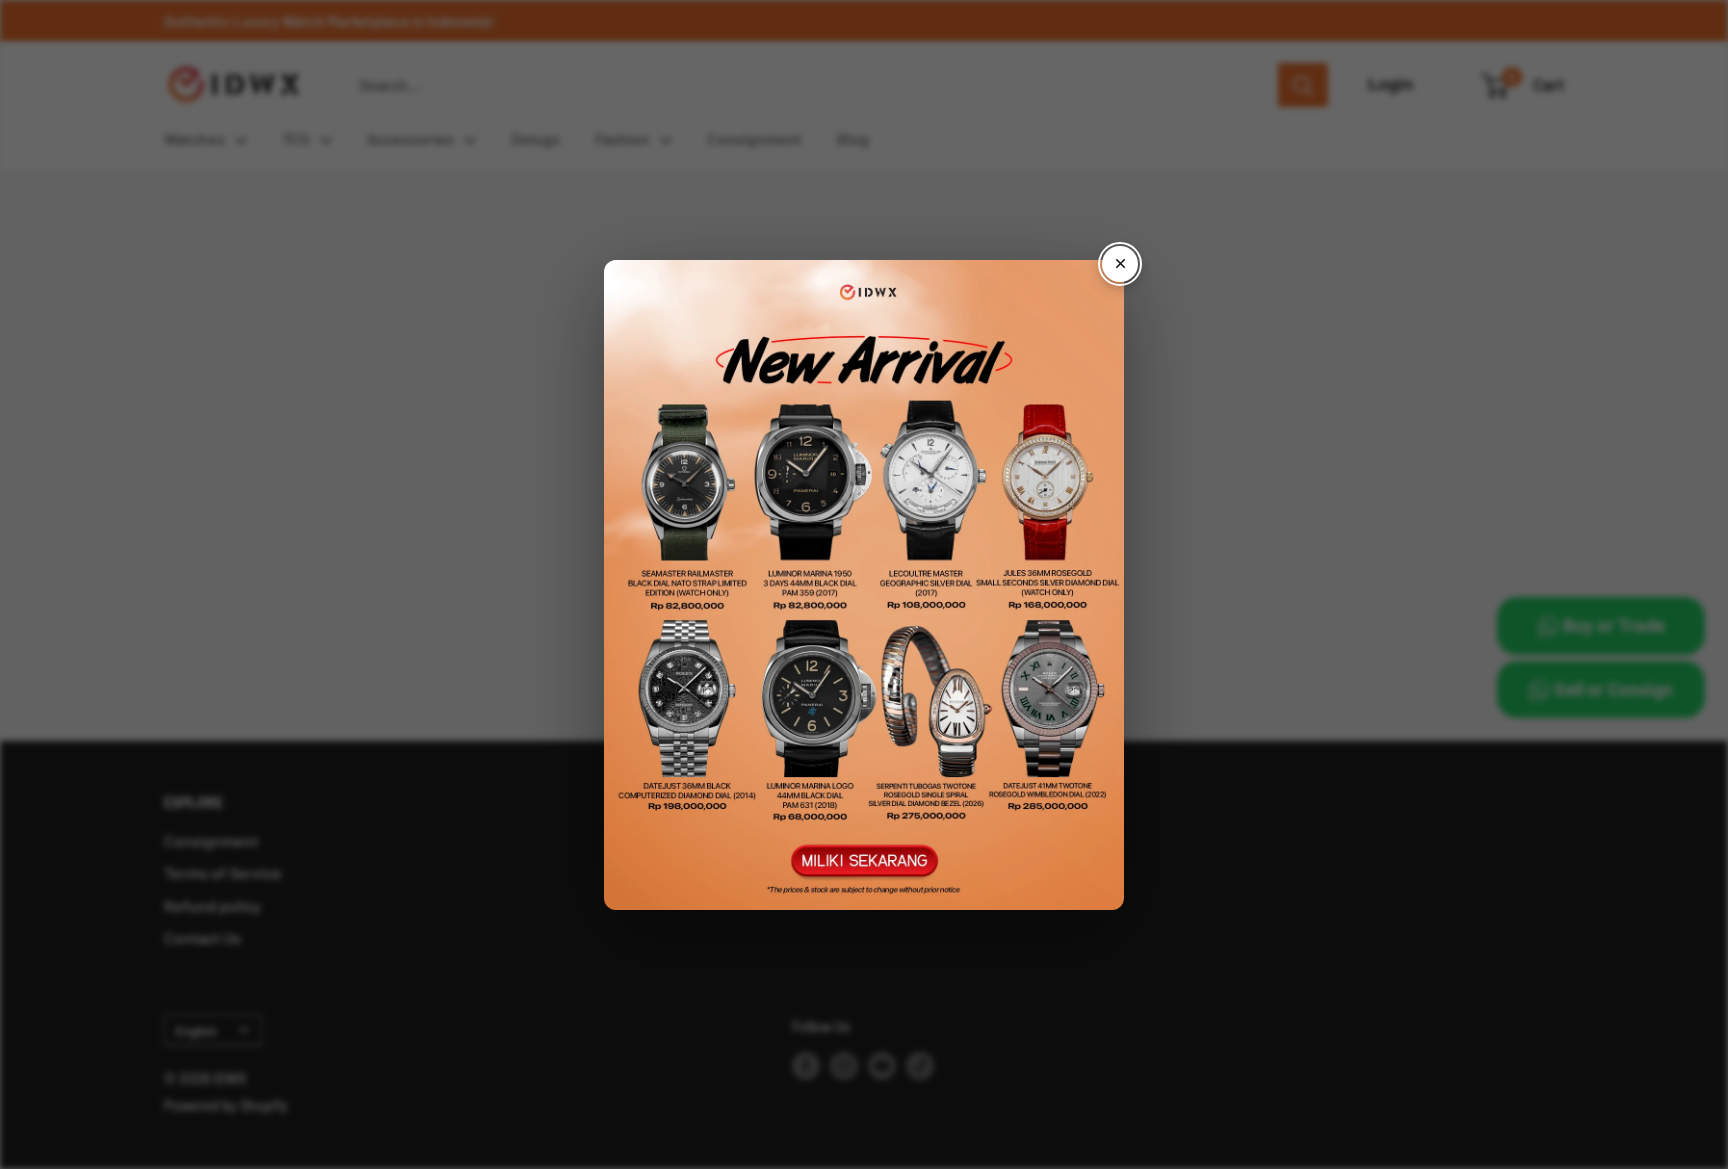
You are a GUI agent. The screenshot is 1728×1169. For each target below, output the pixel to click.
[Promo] (864, 585)
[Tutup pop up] (1120, 264)
